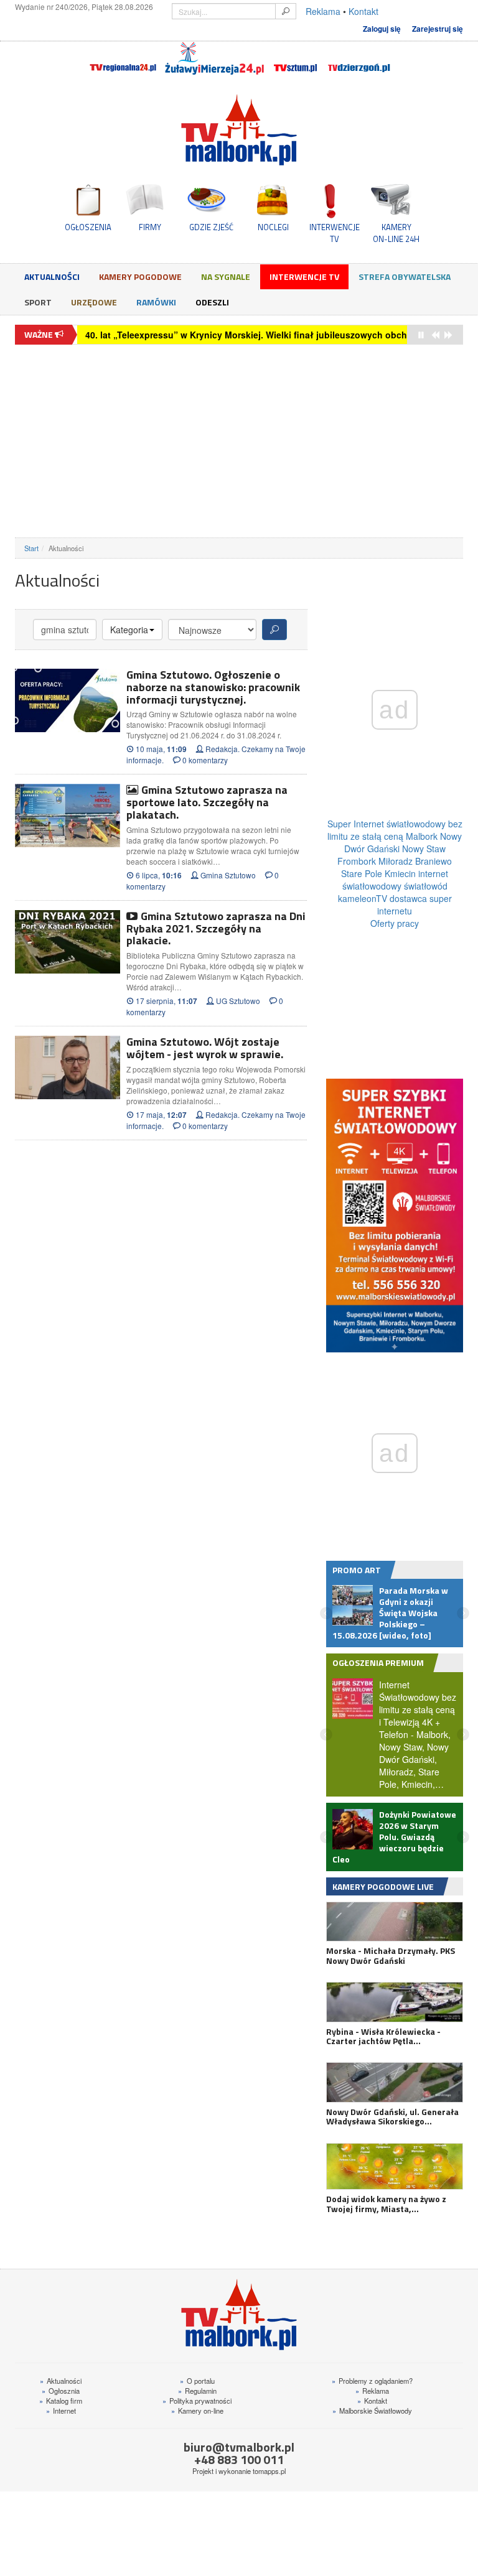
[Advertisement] (239, 441)
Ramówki (156, 302)
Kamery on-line (197, 2399)
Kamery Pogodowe (140, 277)
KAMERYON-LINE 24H (396, 233)
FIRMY (150, 227)
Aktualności (52, 277)
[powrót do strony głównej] (239, 130)
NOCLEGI (273, 227)
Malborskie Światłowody (372, 2399)
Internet (61, 2399)
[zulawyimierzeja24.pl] (214, 58)
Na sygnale (226, 277)
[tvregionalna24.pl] (122, 58)
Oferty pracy (395, 923)
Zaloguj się (382, 29)
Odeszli (212, 302)
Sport (38, 302)
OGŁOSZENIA (88, 227)
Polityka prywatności (197, 2389)
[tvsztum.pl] (296, 58)
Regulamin (197, 2379)
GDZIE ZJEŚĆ (211, 227)
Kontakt (363, 11)
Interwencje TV (304, 277)
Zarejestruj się (438, 29)
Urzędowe (94, 302)
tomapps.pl (269, 2460)
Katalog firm (61, 2389)
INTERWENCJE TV (335, 233)
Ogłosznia (61, 2379)
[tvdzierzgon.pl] (359, 58)
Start (31, 548)
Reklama (323, 11)
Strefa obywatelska (405, 277)
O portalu (197, 2369)
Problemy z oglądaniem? (372, 2369)
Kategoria (129, 630)
